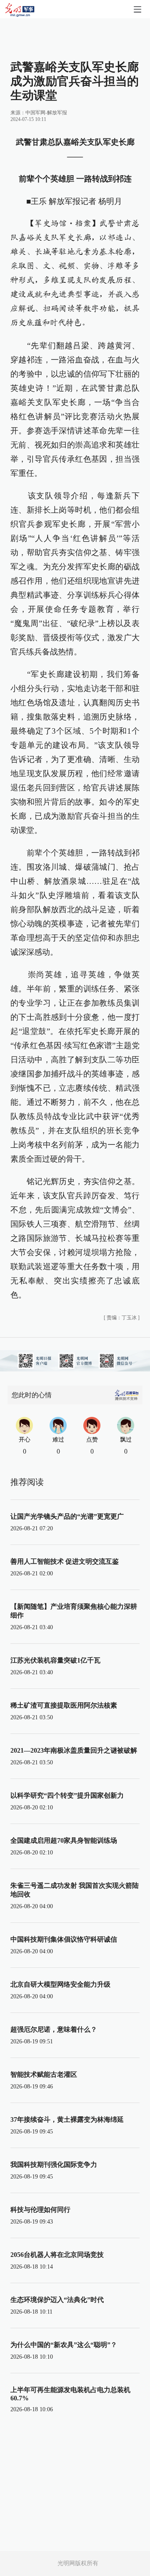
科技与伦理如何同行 (40, 2210)
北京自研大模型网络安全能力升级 (60, 1984)
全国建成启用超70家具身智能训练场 (64, 1840)
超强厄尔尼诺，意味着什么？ (54, 2029)
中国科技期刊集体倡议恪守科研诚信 (64, 1939)
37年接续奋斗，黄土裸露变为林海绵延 (67, 2119)
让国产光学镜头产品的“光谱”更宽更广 (67, 1516)
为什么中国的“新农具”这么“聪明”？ (64, 2345)
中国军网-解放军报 (46, 113)
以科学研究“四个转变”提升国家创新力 (67, 1795)
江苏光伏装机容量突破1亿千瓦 (55, 1660)
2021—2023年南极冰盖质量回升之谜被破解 (74, 1750)
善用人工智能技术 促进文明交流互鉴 (65, 1561)
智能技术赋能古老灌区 (44, 2074)
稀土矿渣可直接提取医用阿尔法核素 (64, 1705)
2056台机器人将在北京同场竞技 (57, 2255)
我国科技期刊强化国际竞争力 (54, 2165)
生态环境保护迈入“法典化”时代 (57, 2300)
